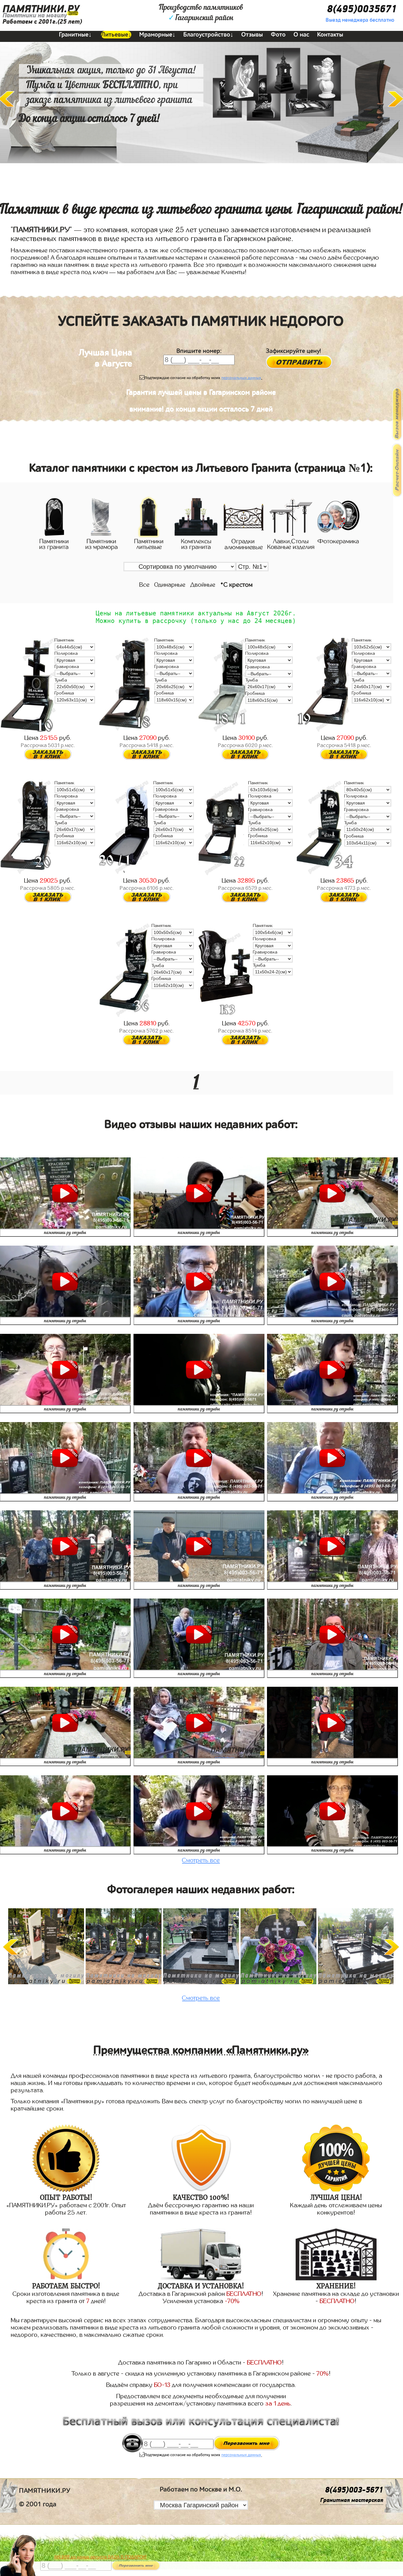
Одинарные (170, 585)
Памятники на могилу (35, 15)
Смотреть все (201, 1860)
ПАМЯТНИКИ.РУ (41, 9)
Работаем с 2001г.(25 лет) (42, 22)
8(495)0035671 (362, 9)
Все (144, 585)
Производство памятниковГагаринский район (201, 13)
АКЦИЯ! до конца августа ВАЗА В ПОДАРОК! (100, 2557)
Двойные (203, 585)
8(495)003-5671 (354, 2490)
